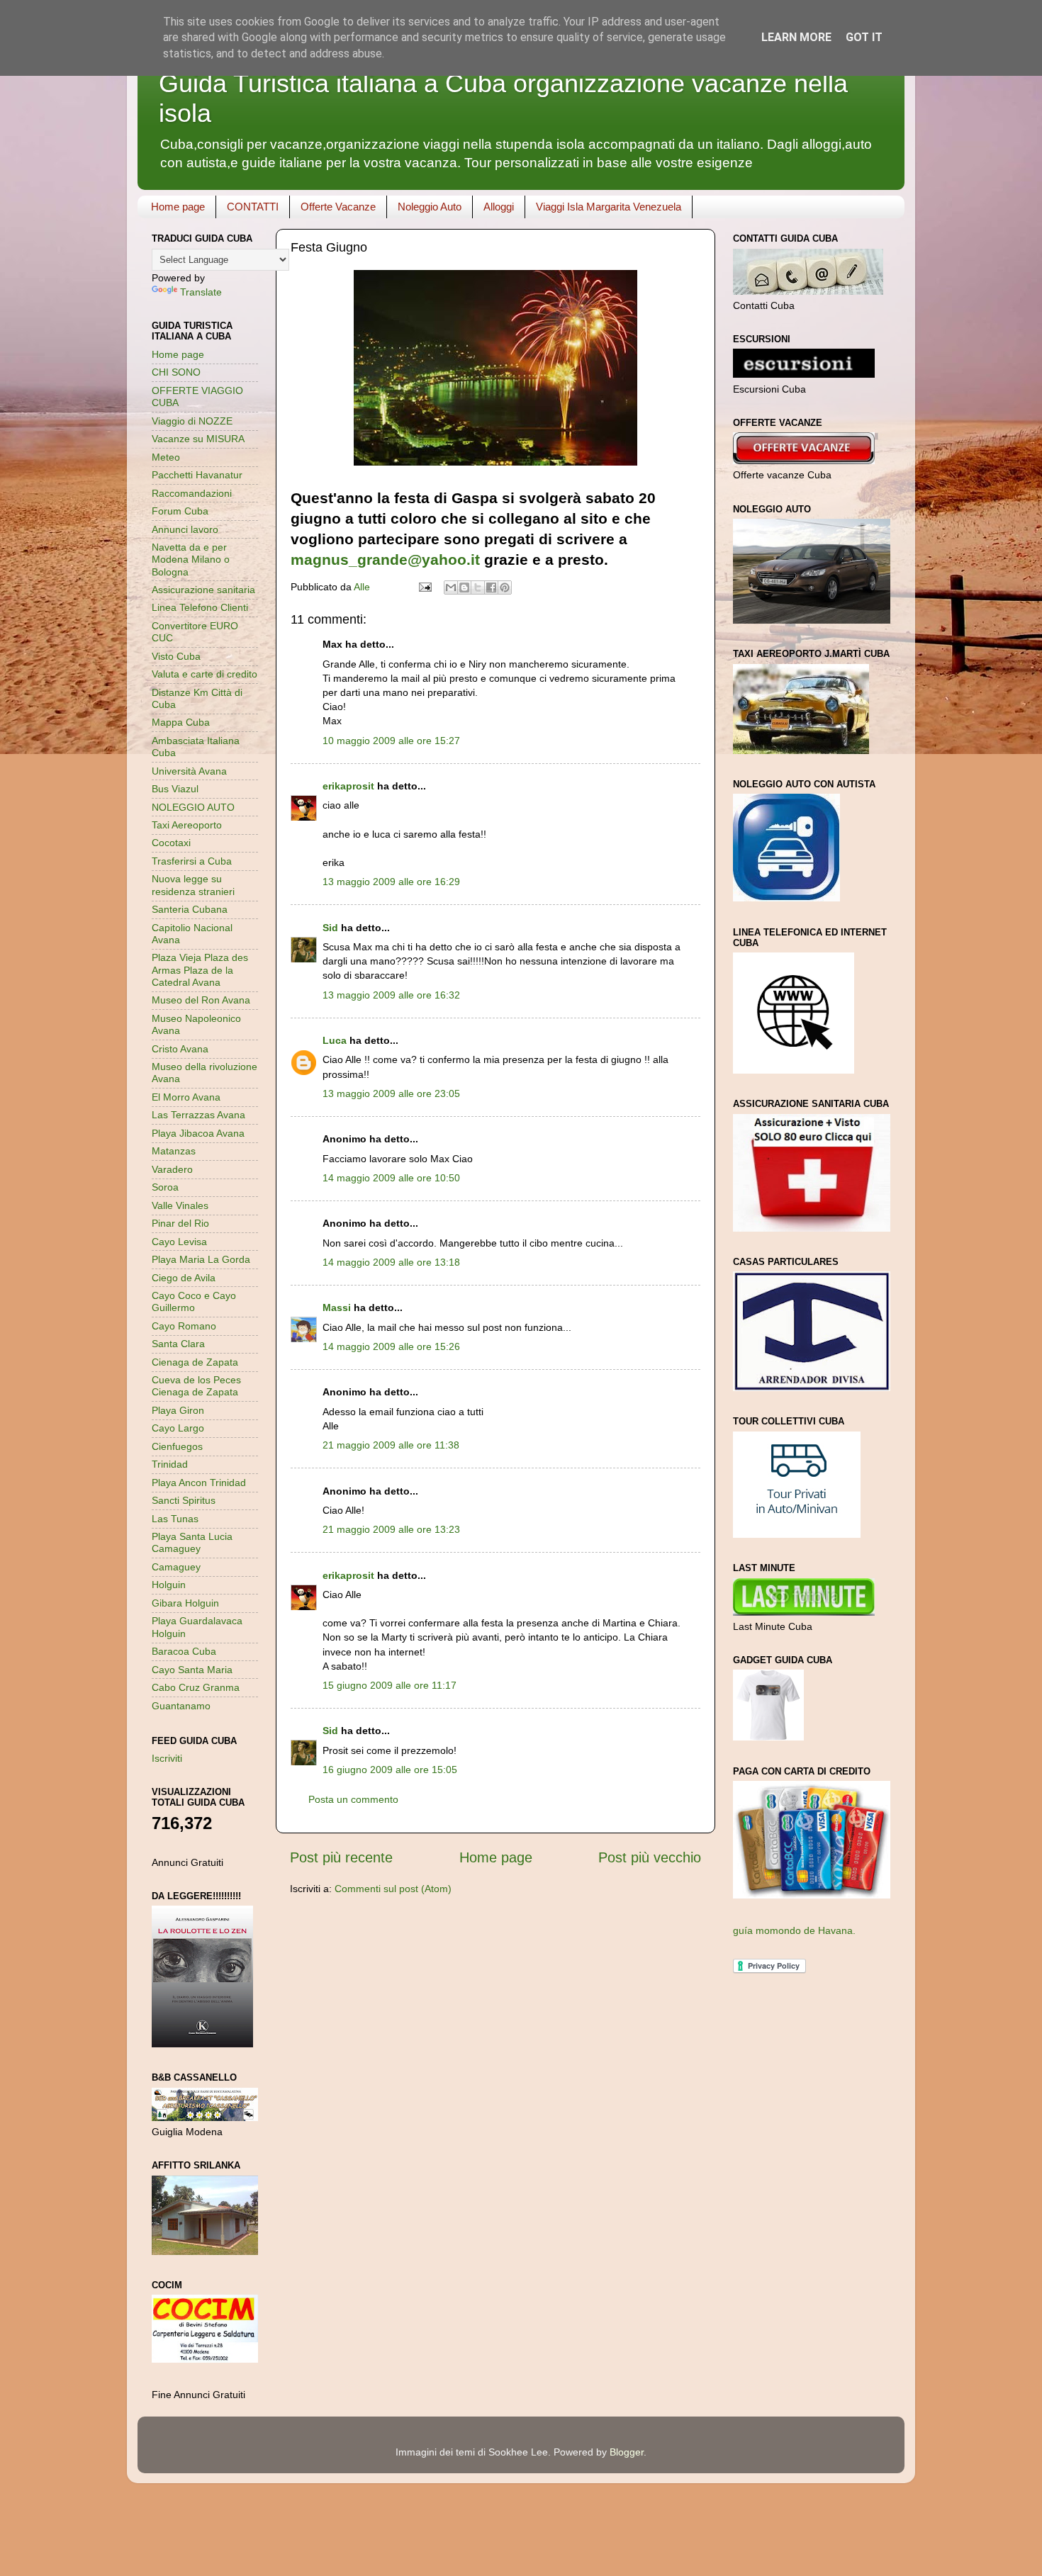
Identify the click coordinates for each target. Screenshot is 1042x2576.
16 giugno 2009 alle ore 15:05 (390, 1770)
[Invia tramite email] (451, 587)
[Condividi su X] (478, 587)
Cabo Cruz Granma (196, 1687)
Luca (335, 1040)
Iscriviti (167, 1758)
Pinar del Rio (180, 1223)
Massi (337, 1307)
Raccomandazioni (192, 493)
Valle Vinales (180, 1205)
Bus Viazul (175, 789)
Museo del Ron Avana (201, 1000)
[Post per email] (424, 587)
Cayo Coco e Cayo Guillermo (194, 1301)
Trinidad (170, 1464)
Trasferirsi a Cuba (192, 861)
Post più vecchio (650, 1857)
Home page (178, 207)
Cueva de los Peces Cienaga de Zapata (196, 1386)
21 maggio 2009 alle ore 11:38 (391, 1445)
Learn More (796, 37)
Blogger (627, 2452)
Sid (330, 928)
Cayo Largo (178, 1428)
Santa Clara (178, 1344)
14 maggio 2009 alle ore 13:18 (391, 1262)
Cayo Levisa (179, 1242)
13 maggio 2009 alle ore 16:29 (391, 882)
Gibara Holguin (185, 1603)
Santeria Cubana (190, 909)
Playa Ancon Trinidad (199, 1483)
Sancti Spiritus (184, 1500)
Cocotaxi (171, 843)
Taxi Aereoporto (187, 825)
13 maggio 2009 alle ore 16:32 (391, 995)
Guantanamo (181, 1706)
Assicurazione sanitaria (203, 590)
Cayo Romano (184, 1326)
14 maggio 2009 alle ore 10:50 (391, 1178)
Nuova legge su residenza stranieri (193, 885)
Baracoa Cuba (184, 1651)
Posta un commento (353, 1799)
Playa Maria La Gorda (201, 1259)
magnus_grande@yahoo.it (385, 559)
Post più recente (341, 1857)
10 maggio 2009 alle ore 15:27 (391, 741)
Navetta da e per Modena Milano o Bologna (191, 559)
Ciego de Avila (184, 1278)
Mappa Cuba (181, 722)
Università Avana (189, 771)
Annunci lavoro (185, 529)
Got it (864, 37)
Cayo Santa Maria (192, 1670)
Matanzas (174, 1151)
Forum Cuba (180, 511)
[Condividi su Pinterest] (505, 587)
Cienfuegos (177, 1446)
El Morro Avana (186, 1097)
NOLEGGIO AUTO (193, 807)
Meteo (166, 457)
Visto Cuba (176, 656)
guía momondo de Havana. (794, 1930)
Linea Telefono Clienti (200, 607)
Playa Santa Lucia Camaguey (192, 1542)
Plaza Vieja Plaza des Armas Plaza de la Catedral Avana (200, 970)
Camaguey (176, 1567)
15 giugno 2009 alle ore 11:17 (390, 1685)
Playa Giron (178, 1410)
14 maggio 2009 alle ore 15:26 (391, 1346)
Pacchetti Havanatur (197, 475)
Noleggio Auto (430, 207)
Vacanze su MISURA (198, 439)
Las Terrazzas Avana (198, 1115)
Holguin (169, 1585)
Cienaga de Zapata (195, 1362)
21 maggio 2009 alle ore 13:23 (391, 1529)
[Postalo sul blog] (464, 587)
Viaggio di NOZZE (192, 421)
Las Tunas (175, 1519)
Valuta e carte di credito (205, 674)
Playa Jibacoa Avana (198, 1133)
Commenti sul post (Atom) (393, 1889)
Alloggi (499, 207)
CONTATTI (253, 207)
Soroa (165, 1187)
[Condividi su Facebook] (491, 587)
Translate (201, 292)
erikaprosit (348, 786)
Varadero (172, 1169)
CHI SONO (176, 372)
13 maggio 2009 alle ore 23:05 (391, 1093)
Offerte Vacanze (338, 207)
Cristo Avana (180, 1049)
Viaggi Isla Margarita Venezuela (609, 207)
